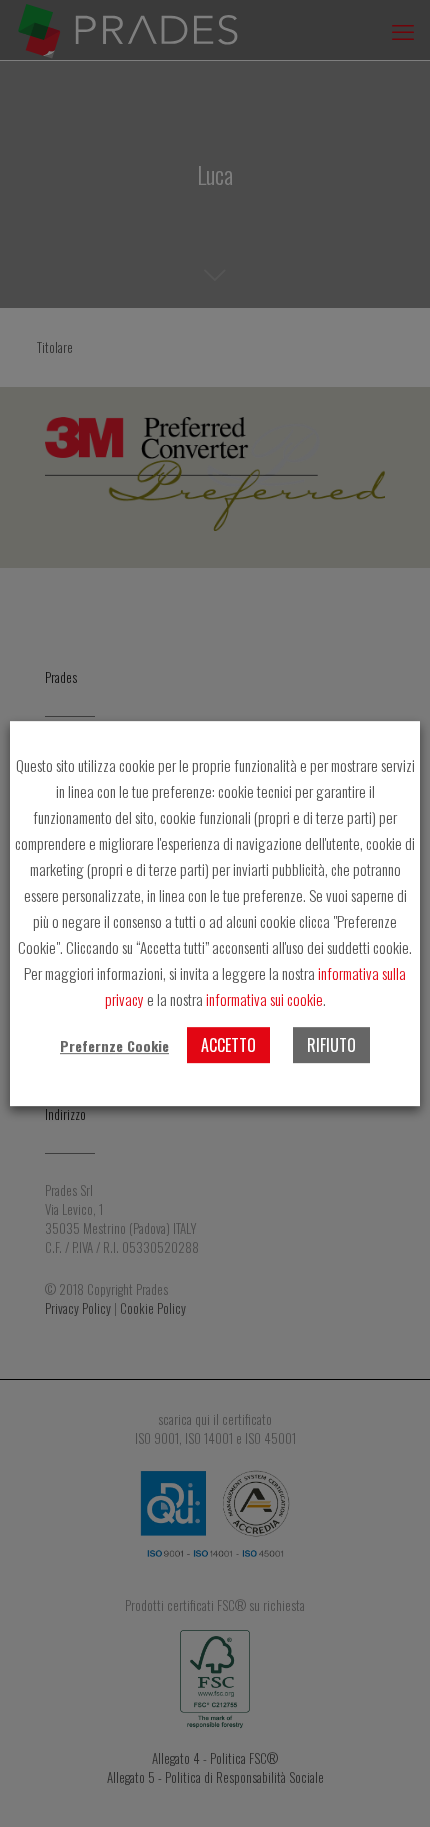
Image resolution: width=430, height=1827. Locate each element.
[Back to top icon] (389, 1786)
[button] (114, 1046)
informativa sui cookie (264, 999)
